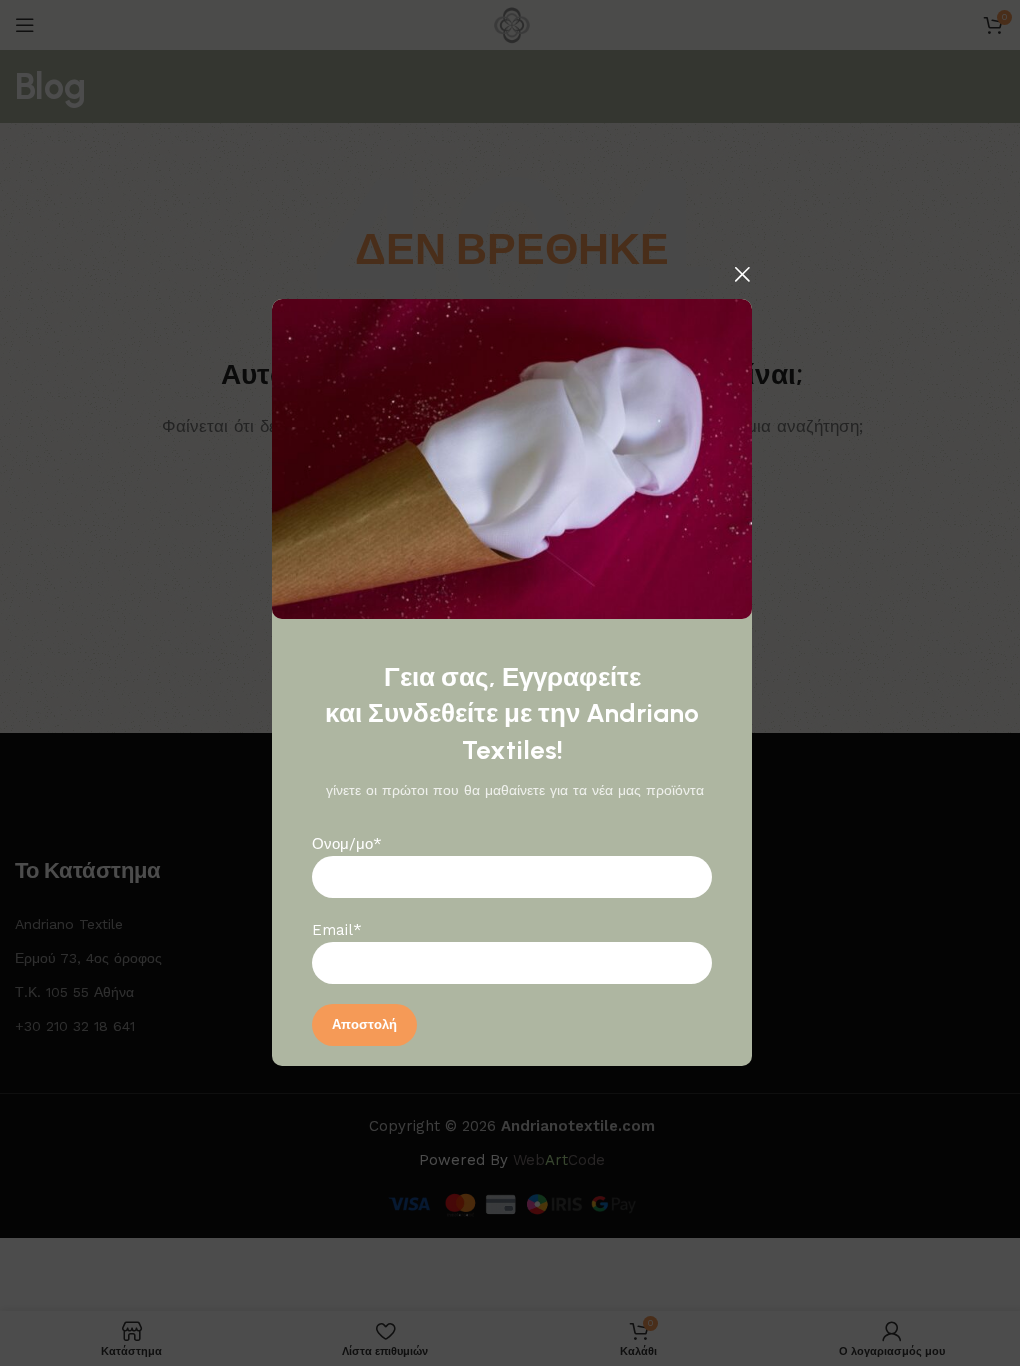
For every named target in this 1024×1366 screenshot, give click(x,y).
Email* (337, 931)
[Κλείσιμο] (742, 274)
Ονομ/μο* (347, 845)
